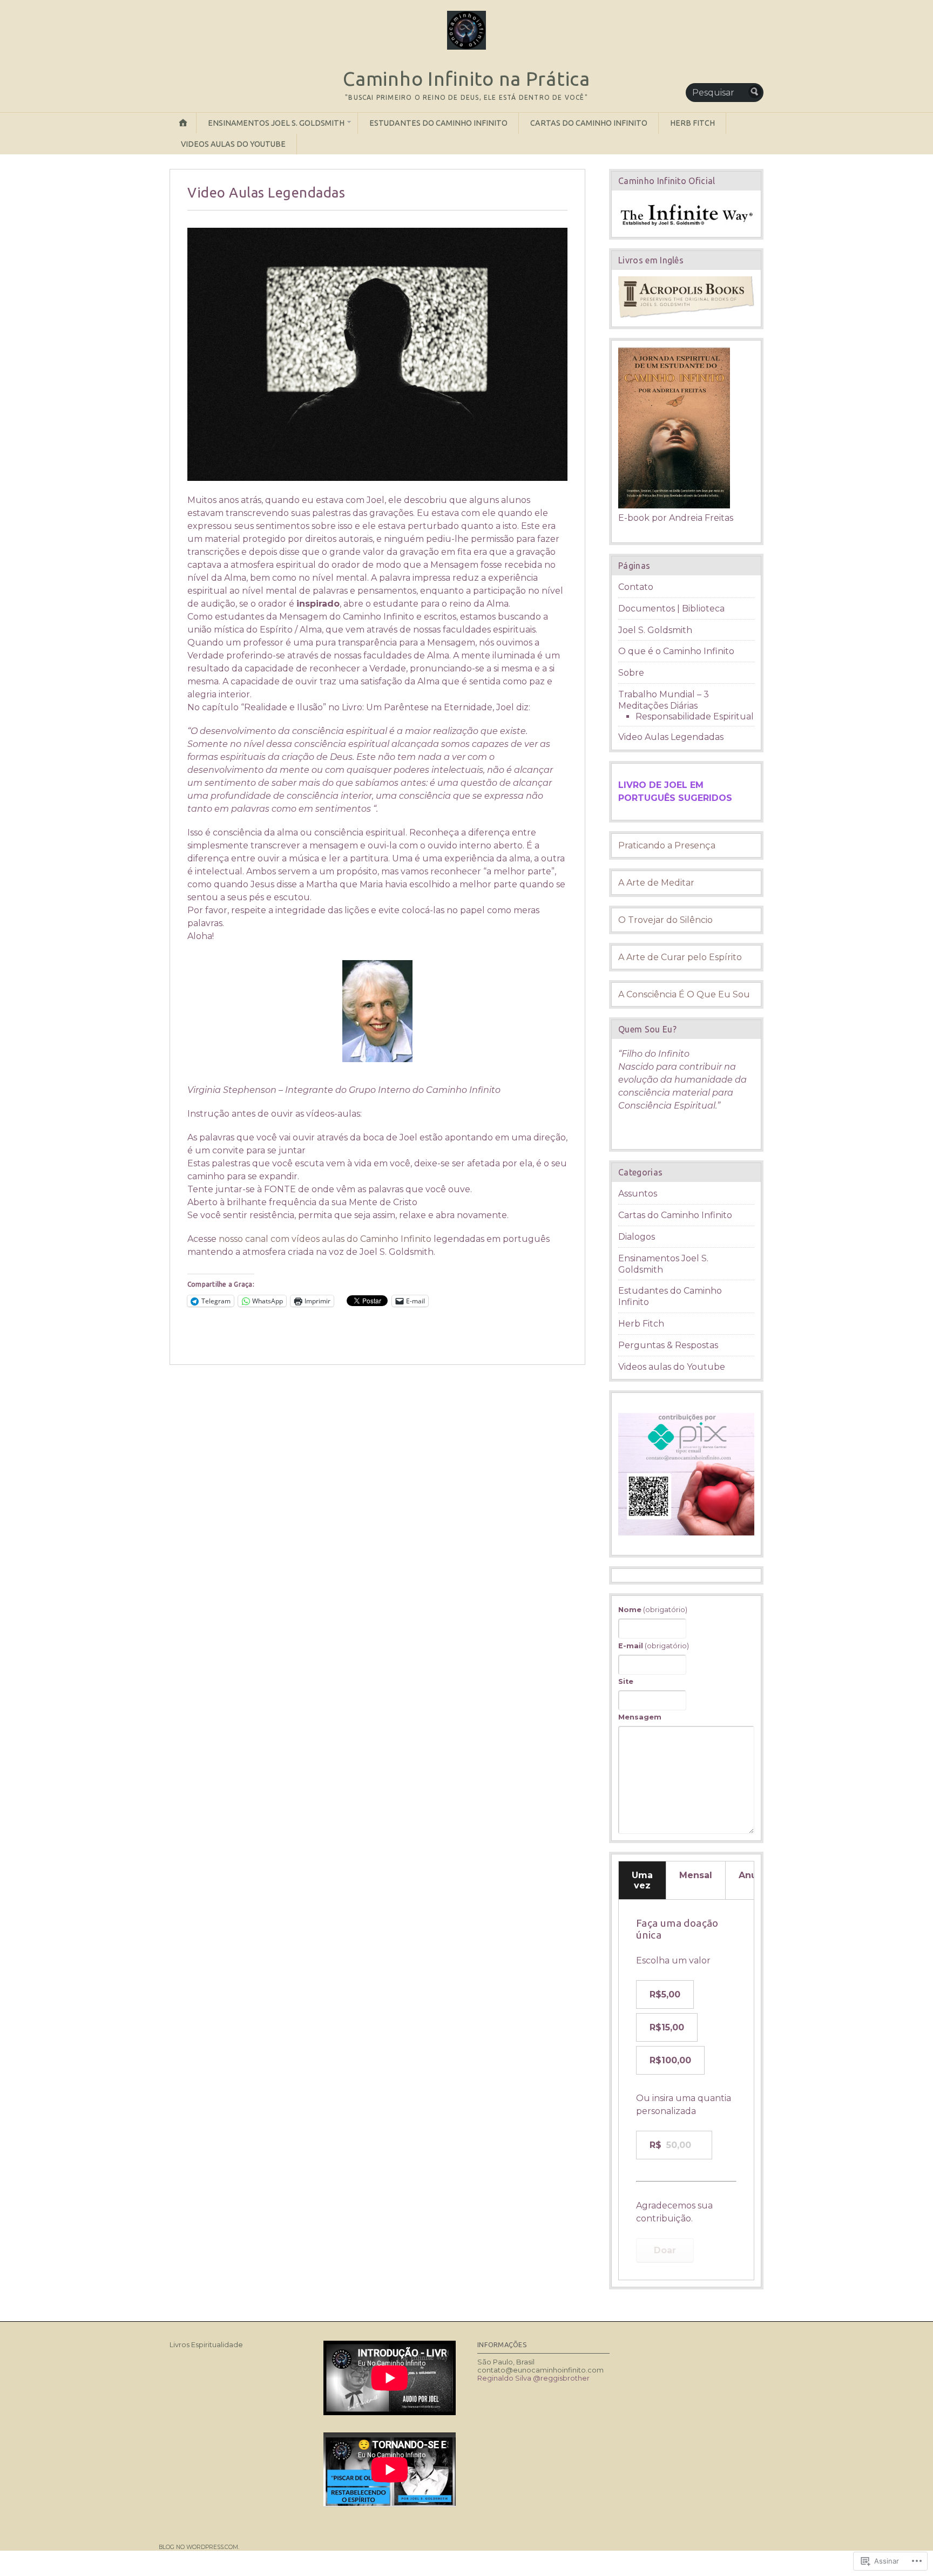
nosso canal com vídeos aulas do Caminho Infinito (325, 1239)
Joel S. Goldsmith (655, 630)
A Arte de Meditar (656, 883)
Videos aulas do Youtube (233, 144)
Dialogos (637, 1237)
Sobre (631, 673)
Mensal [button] (696, 1875)
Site (626, 1681)
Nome (653, 1609)
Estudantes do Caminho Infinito (438, 123)
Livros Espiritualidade (206, 2345)
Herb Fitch (692, 123)
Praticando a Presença (667, 845)
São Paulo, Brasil (506, 2362)
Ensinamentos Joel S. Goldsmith (276, 123)
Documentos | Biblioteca (671, 609)
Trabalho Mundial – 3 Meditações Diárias (664, 700)
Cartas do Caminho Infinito (589, 123)
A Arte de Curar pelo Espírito (680, 957)
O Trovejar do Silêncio (665, 920)
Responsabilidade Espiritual (695, 716)
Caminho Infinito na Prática (466, 79)
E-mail (654, 1646)
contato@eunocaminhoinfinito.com (540, 2370)
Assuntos (638, 1194)
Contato (636, 587)
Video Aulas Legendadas (671, 737)
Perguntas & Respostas (668, 1345)
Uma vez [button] (642, 1880)
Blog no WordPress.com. (199, 2547)
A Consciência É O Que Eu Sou (684, 994)
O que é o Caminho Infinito (676, 651)
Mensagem (640, 1717)
